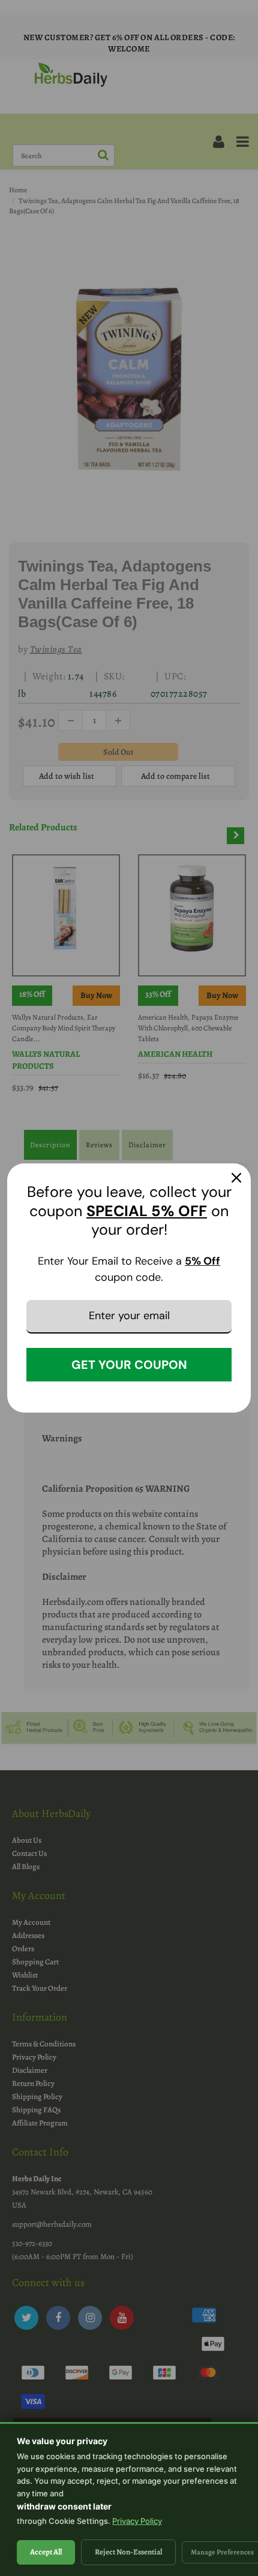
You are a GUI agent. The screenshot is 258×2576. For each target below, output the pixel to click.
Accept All (46, 2552)
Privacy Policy (137, 2521)
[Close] (236, 1178)
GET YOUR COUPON (129, 1365)
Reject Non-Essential (128, 2552)
